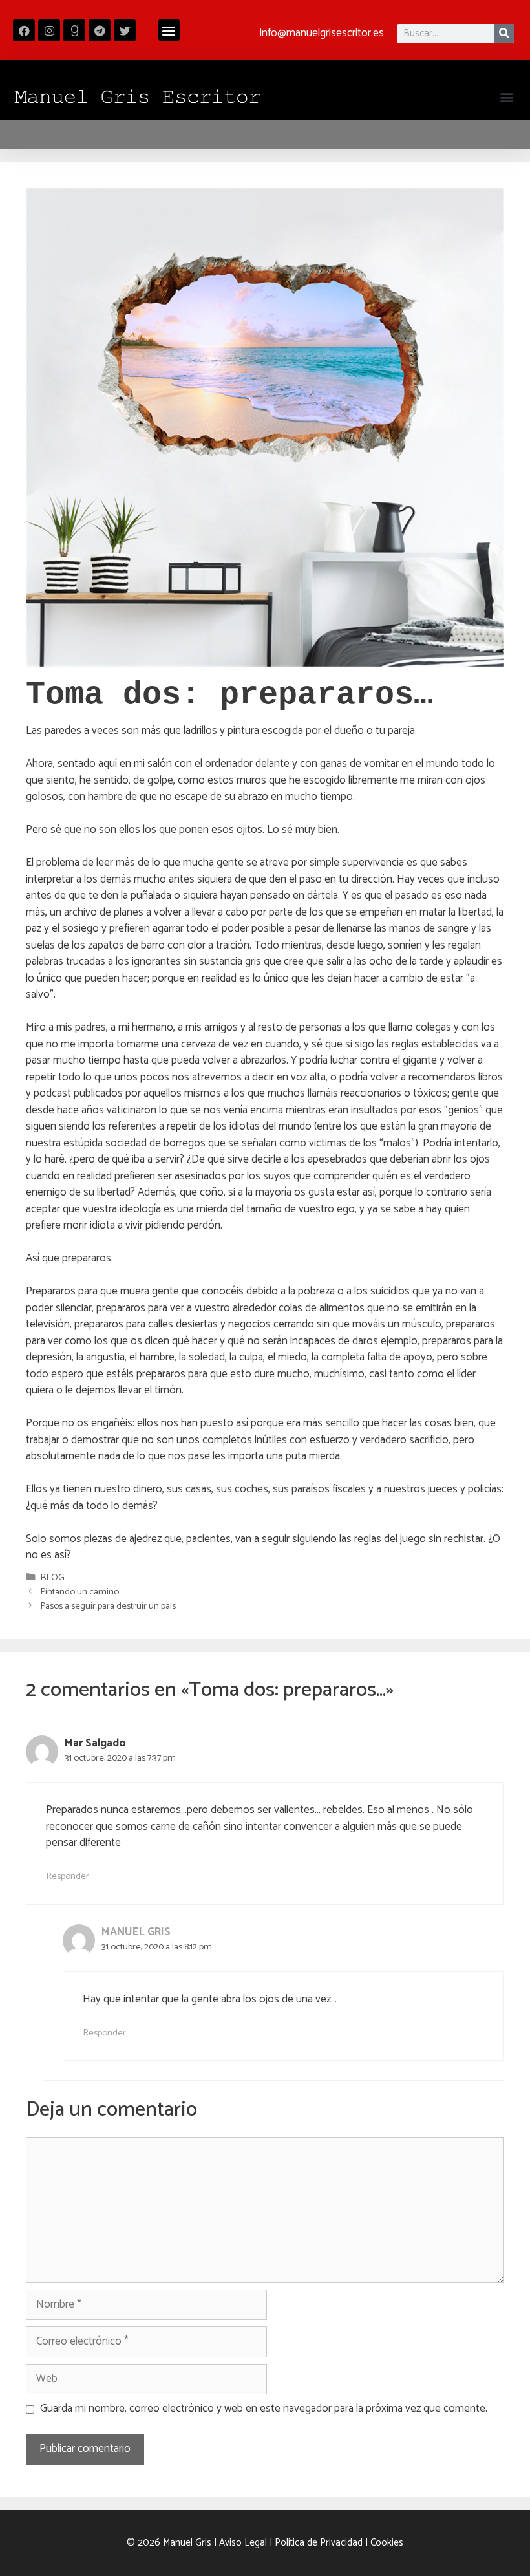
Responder (68, 1876)
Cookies (387, 2543)
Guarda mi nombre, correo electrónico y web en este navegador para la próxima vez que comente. (264, 2409)
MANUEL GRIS (136, 1932)
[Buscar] (504, 34)
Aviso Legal (243, 2543)
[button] (169, 30)
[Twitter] (125, 30)
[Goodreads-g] (74, 30)
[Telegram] (100, 30)
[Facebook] (24, 30)
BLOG (52, 1578)
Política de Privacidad (319, 2543)
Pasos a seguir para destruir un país (108, 1606)
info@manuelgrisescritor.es (322, 33)
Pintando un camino (79, 1592)
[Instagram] (49, 30)
